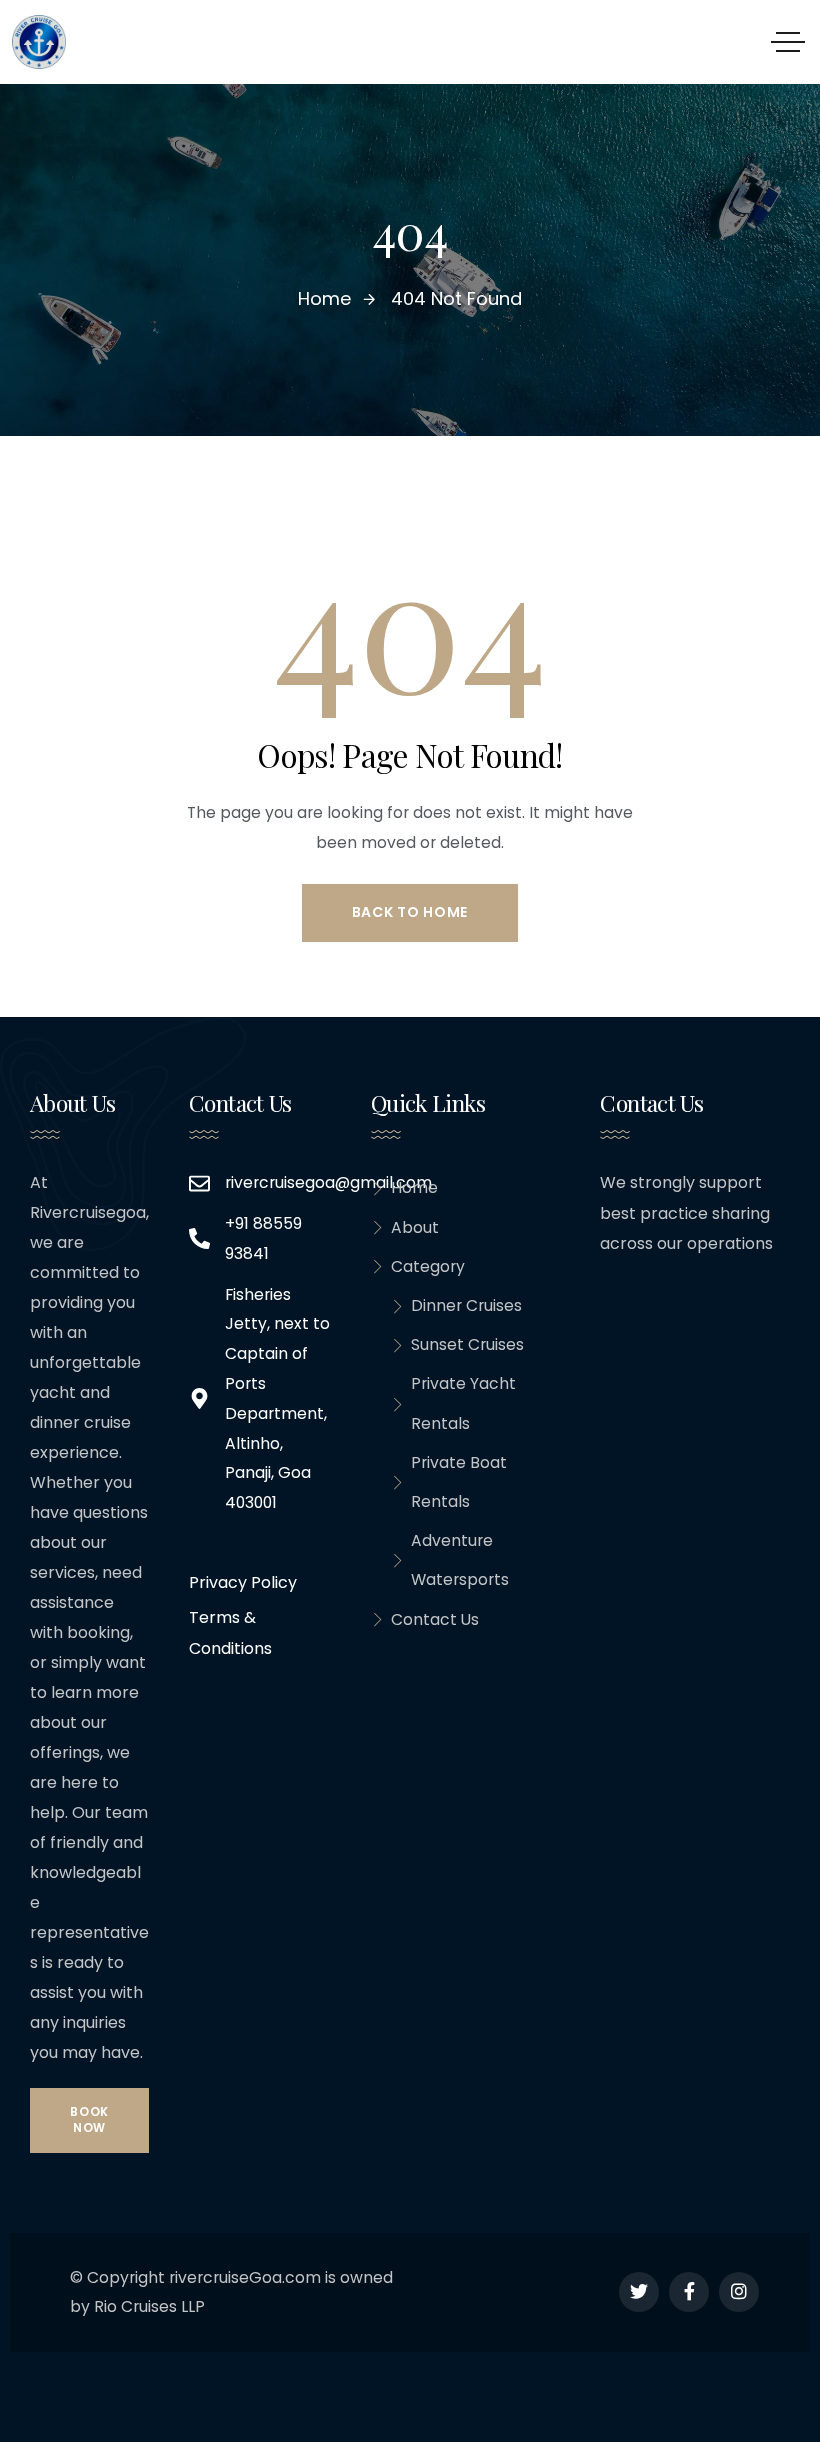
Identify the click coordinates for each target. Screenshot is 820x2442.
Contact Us (435, 1619)
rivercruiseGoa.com (245, 2277)
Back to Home (410, 912)
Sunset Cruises (467, 1344)
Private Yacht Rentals (463, 1403)
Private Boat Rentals (459, 1482)
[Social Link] (639, 2292)
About (415, 1227)
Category (428, 1266)
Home (414, 1187)
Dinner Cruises (466, 1305)
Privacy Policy (243, 1582)
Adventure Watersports (460, 1560)
